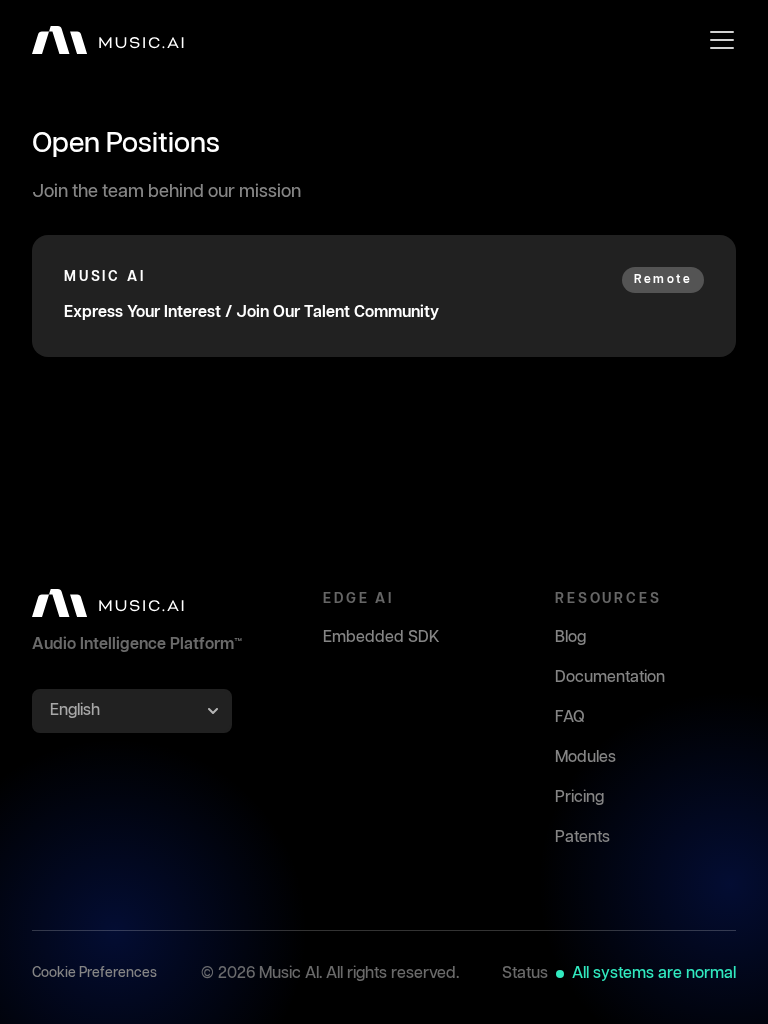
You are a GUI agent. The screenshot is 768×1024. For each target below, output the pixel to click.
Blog (570, 637)
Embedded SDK (381, 637)
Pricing (579, 797)
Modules (585, 757)
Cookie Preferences (94, 973)
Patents (582, 837)
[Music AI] (108, 40)
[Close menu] (722, 40)
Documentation (610, 677)
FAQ (570, 717)
